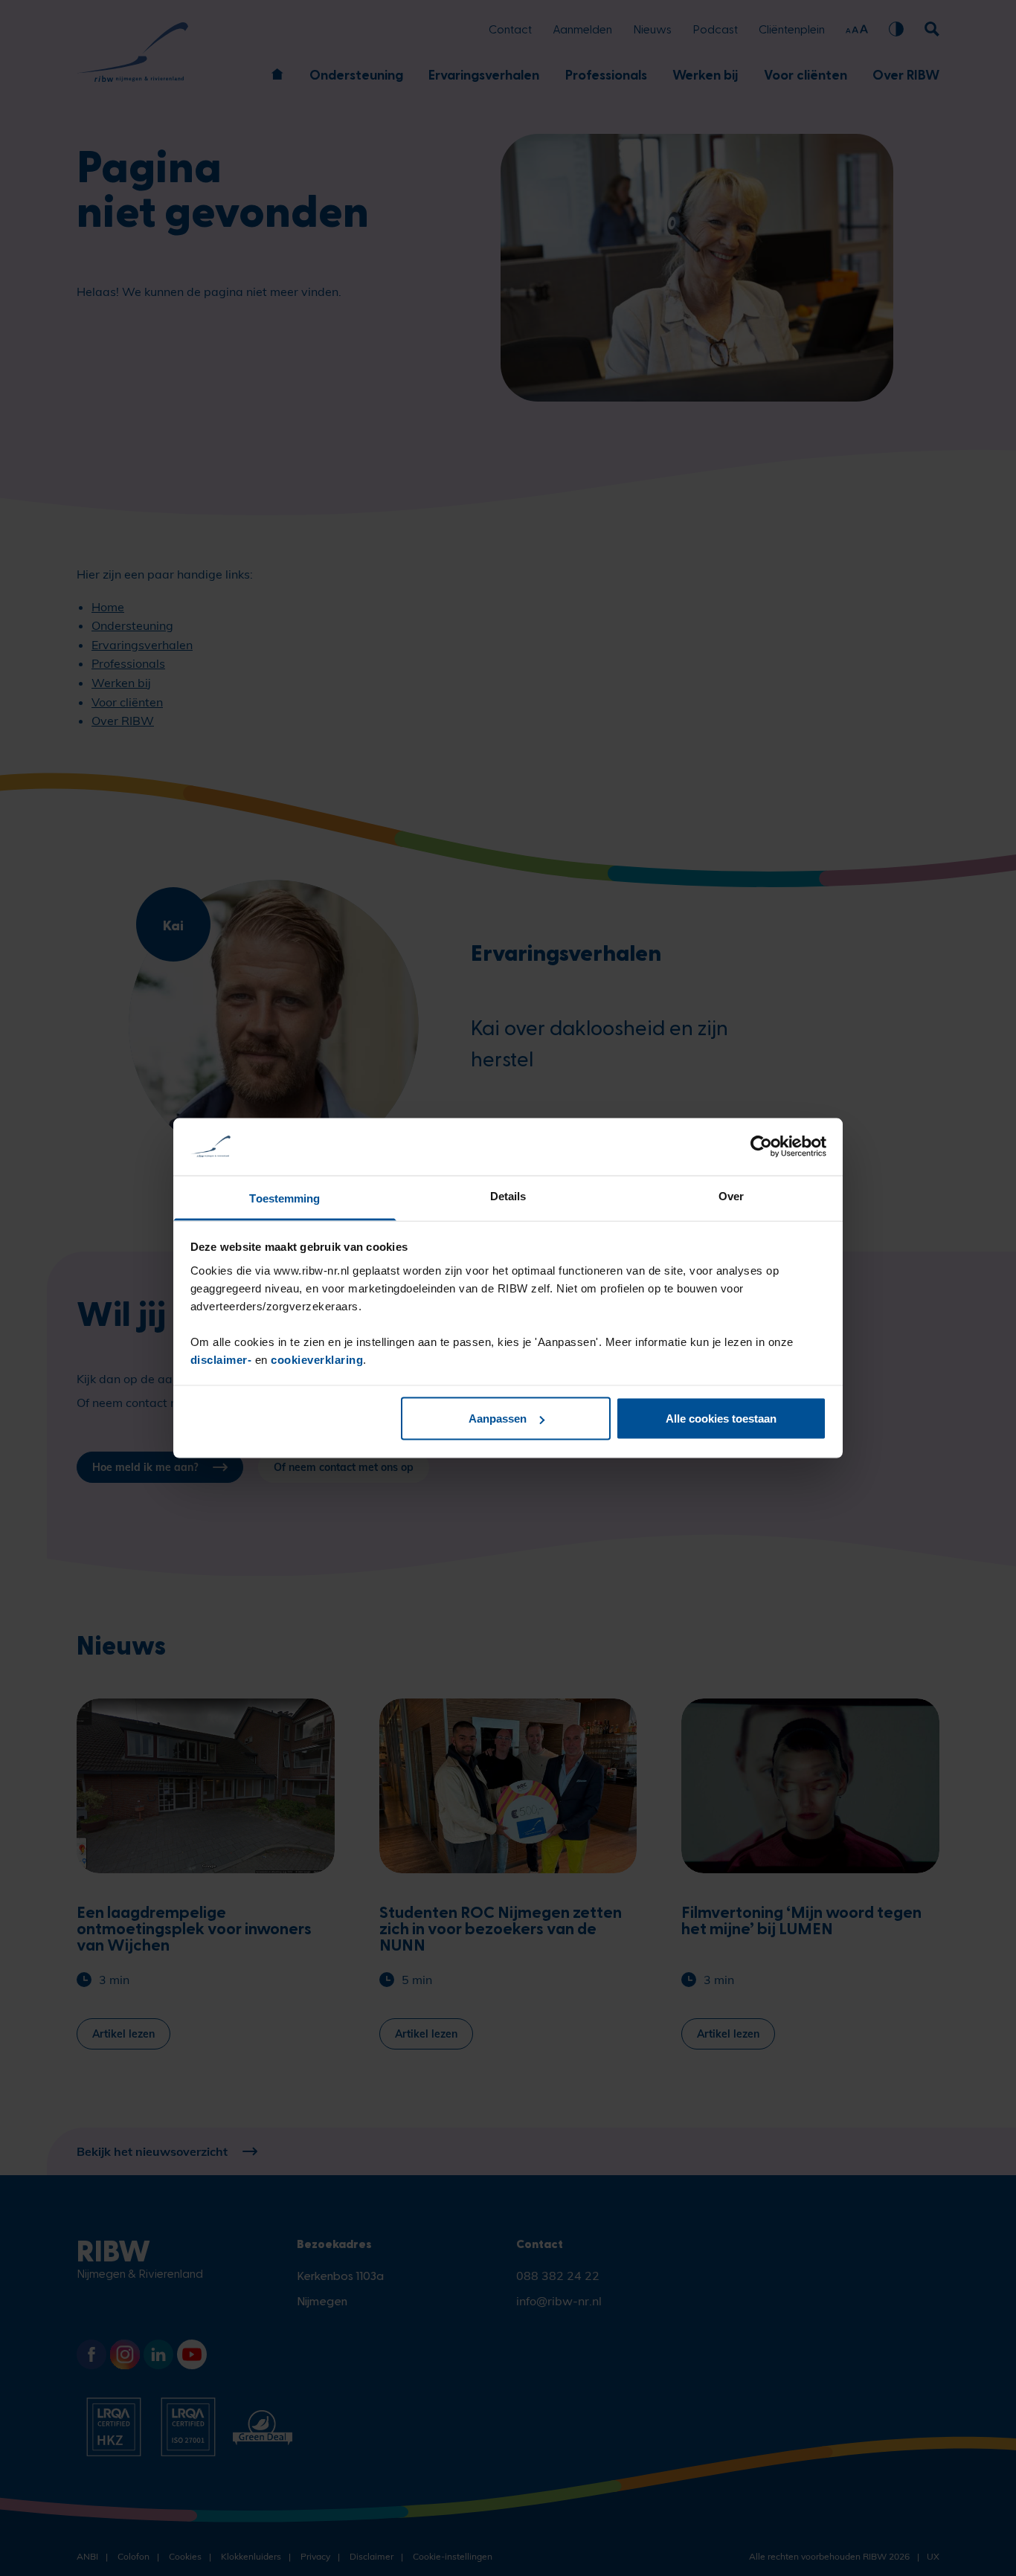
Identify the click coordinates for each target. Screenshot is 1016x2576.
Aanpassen (498, 1419)
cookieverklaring (317, 1359)
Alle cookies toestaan (721, 1419)
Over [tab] (731, 1195)
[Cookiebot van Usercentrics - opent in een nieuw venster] (761, 1147)
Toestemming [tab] (284, 1198)
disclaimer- (223, 1359)
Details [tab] (508, 1195)
